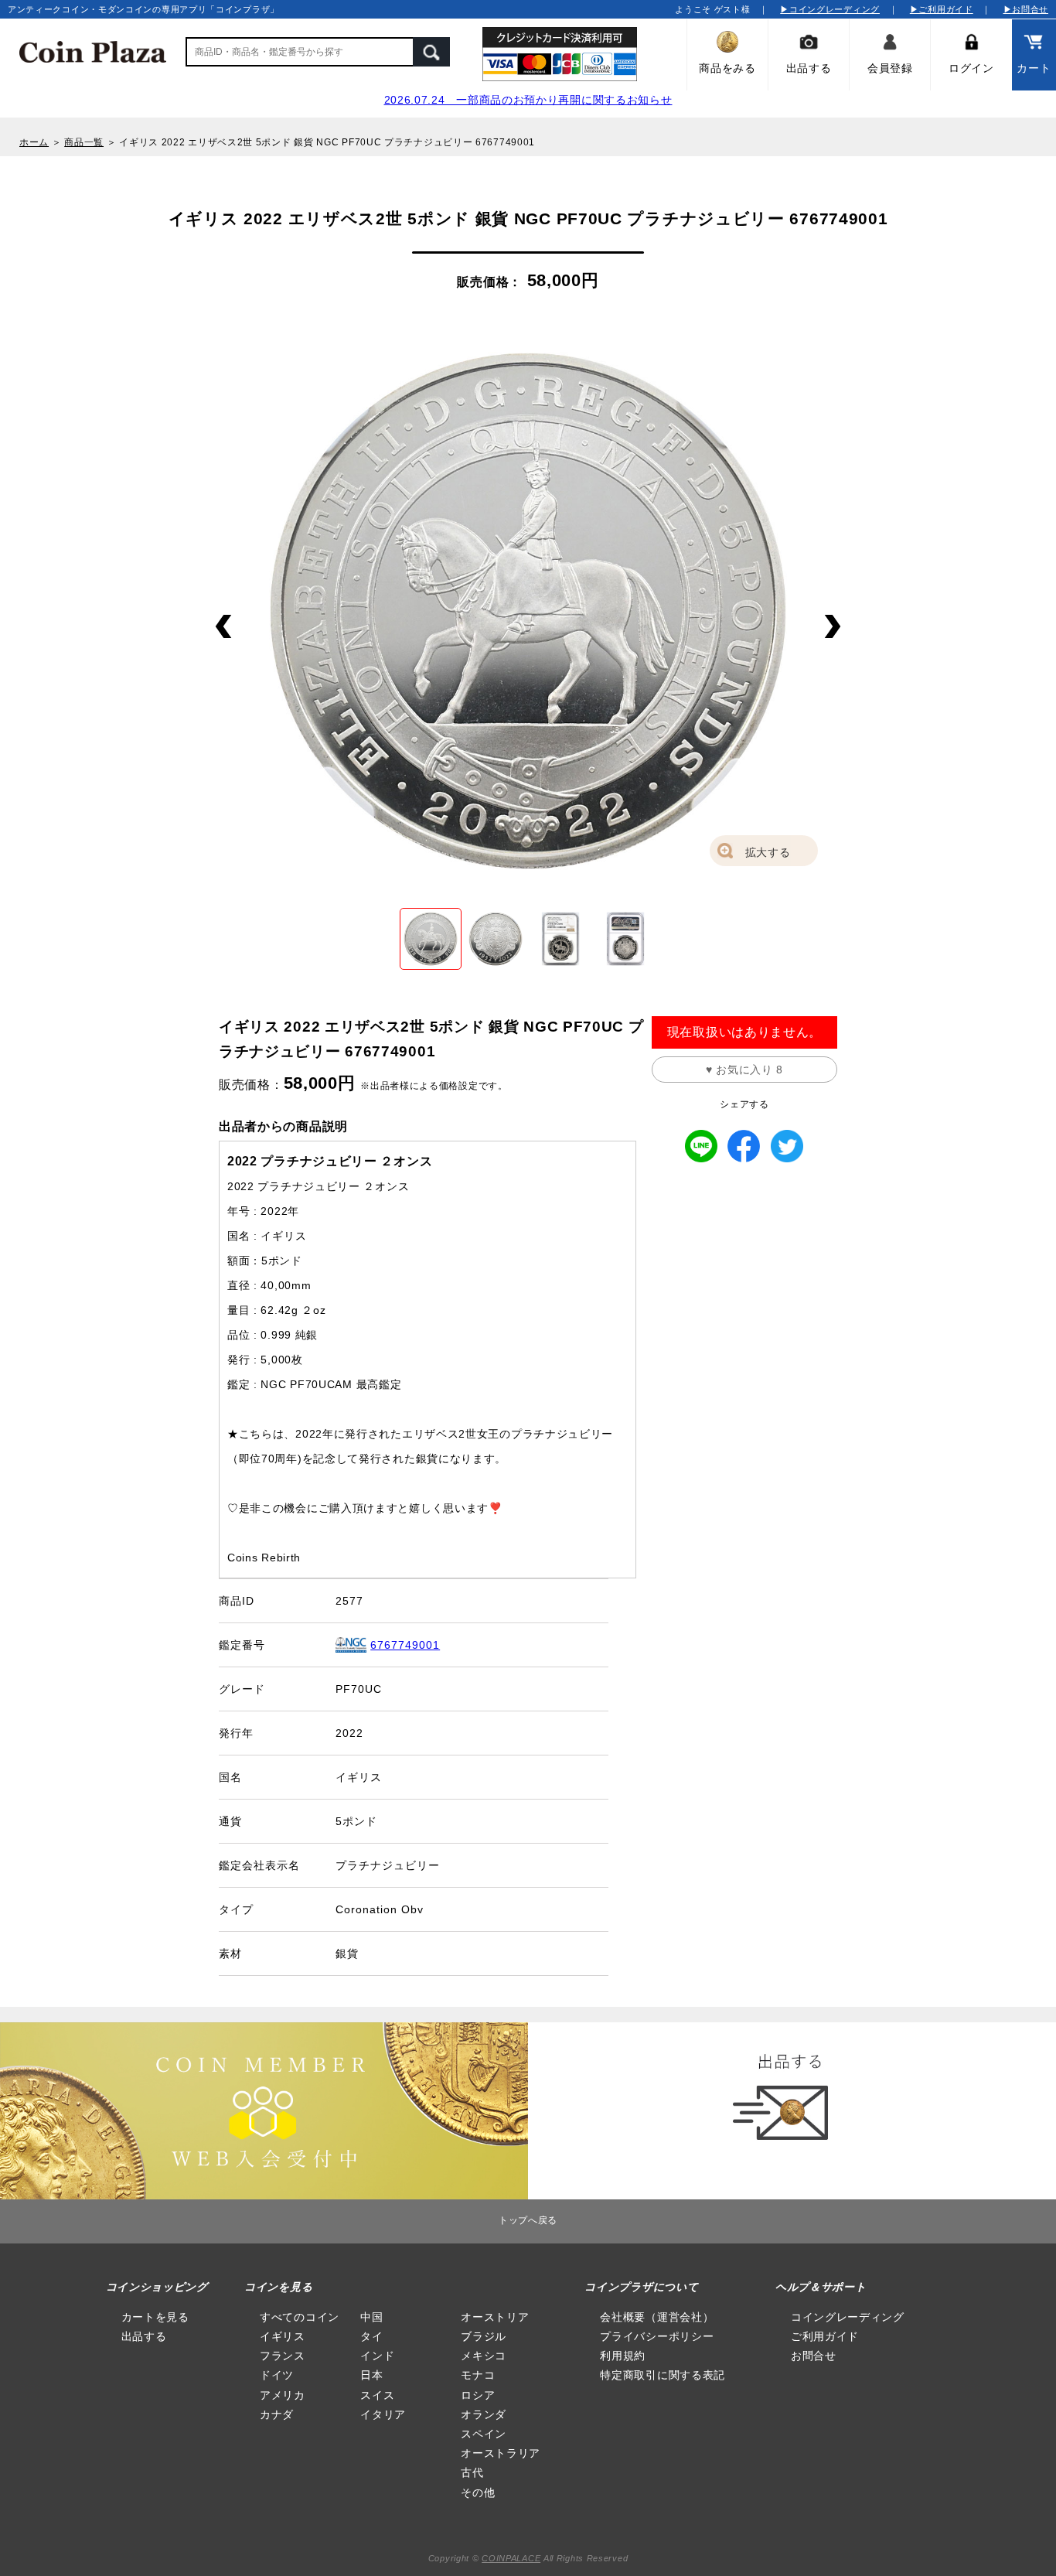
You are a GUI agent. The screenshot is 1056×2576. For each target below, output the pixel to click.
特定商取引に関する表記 (663, 2375)
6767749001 (405, 1645)
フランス (283, 2356)
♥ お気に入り (744, 1070)
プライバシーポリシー (657, 2336)
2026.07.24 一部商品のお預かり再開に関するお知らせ (528, 100)
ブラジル (484, 2336)
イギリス (283, 2336)
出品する (144, 2336)
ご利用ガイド (825, 2336)
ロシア (478, 2395)
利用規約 (623, 2356)
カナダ (277, 2414)
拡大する (768, 852)
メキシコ (484, 2356)
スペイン (484, 2434)
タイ (371, 2336)
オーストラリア (501, 2453)
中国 (371, 2317)
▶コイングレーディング (830, 9)
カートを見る (155, 2317)
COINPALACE (511, 2558)
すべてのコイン (300, 2317)
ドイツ (277, 2375)
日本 (371, 2375)
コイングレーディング (848, 2317)
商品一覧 (84, 142)
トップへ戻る (528, 2220)
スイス (377, 2395)
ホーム (34, 142)
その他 (478, 2492)
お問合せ (814, 2356)
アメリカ (283, 2395)
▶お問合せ (1026, 9)
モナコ (478, 2375)
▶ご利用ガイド (942, 9)
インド (377, 2356)
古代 (472, 2472)
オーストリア (495, 2317)
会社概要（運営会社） (657, 2317)
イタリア (383, 2414)
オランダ (484, 2414)
